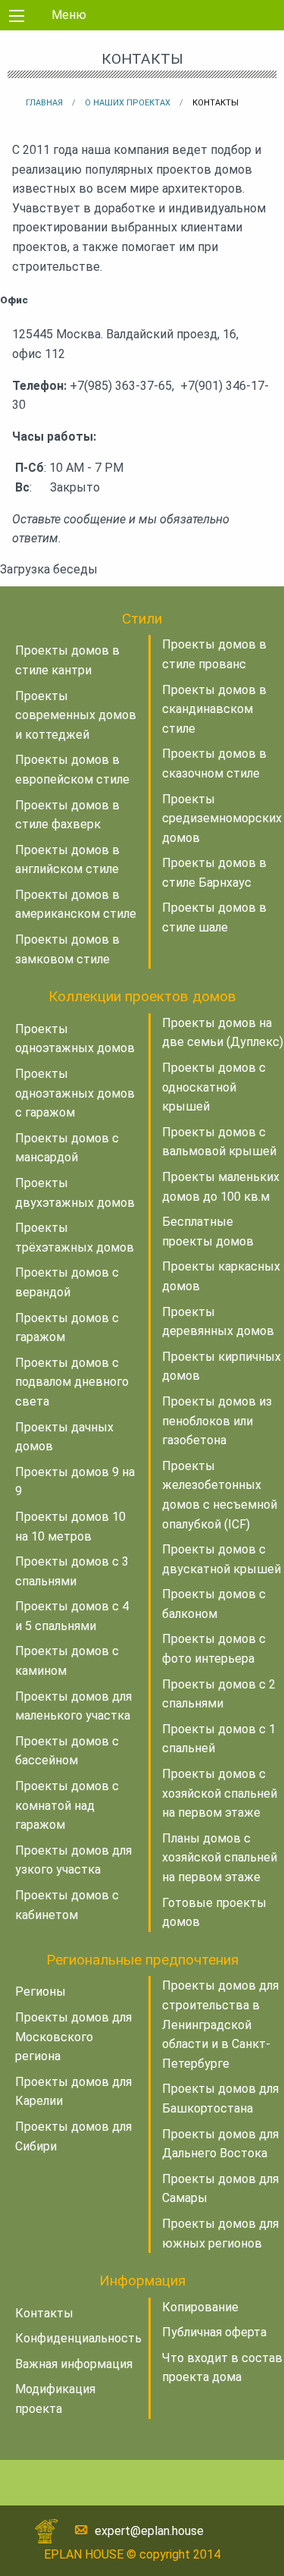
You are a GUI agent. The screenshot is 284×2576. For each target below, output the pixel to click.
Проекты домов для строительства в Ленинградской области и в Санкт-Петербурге (220, 2024)
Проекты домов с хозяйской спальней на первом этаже (220, 1793)
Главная (44, 103)
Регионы (41, 1992)
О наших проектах (128, 103)
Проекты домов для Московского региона (73, 2037)
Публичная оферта (214, 2332)
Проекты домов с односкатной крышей (214, 1087)
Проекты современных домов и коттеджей (76, 715)
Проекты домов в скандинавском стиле (214, 709)
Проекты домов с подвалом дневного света (72, 1382)
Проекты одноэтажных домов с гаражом (75, 1093)
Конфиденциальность (78, 2338)
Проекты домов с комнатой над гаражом (67, 1805)
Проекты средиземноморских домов (222, 818)
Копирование (200, 2307)
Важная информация (74, 2364)
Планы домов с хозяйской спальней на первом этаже (220, 1858)
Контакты (44, 2313)
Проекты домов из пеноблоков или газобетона (217, 1421)
